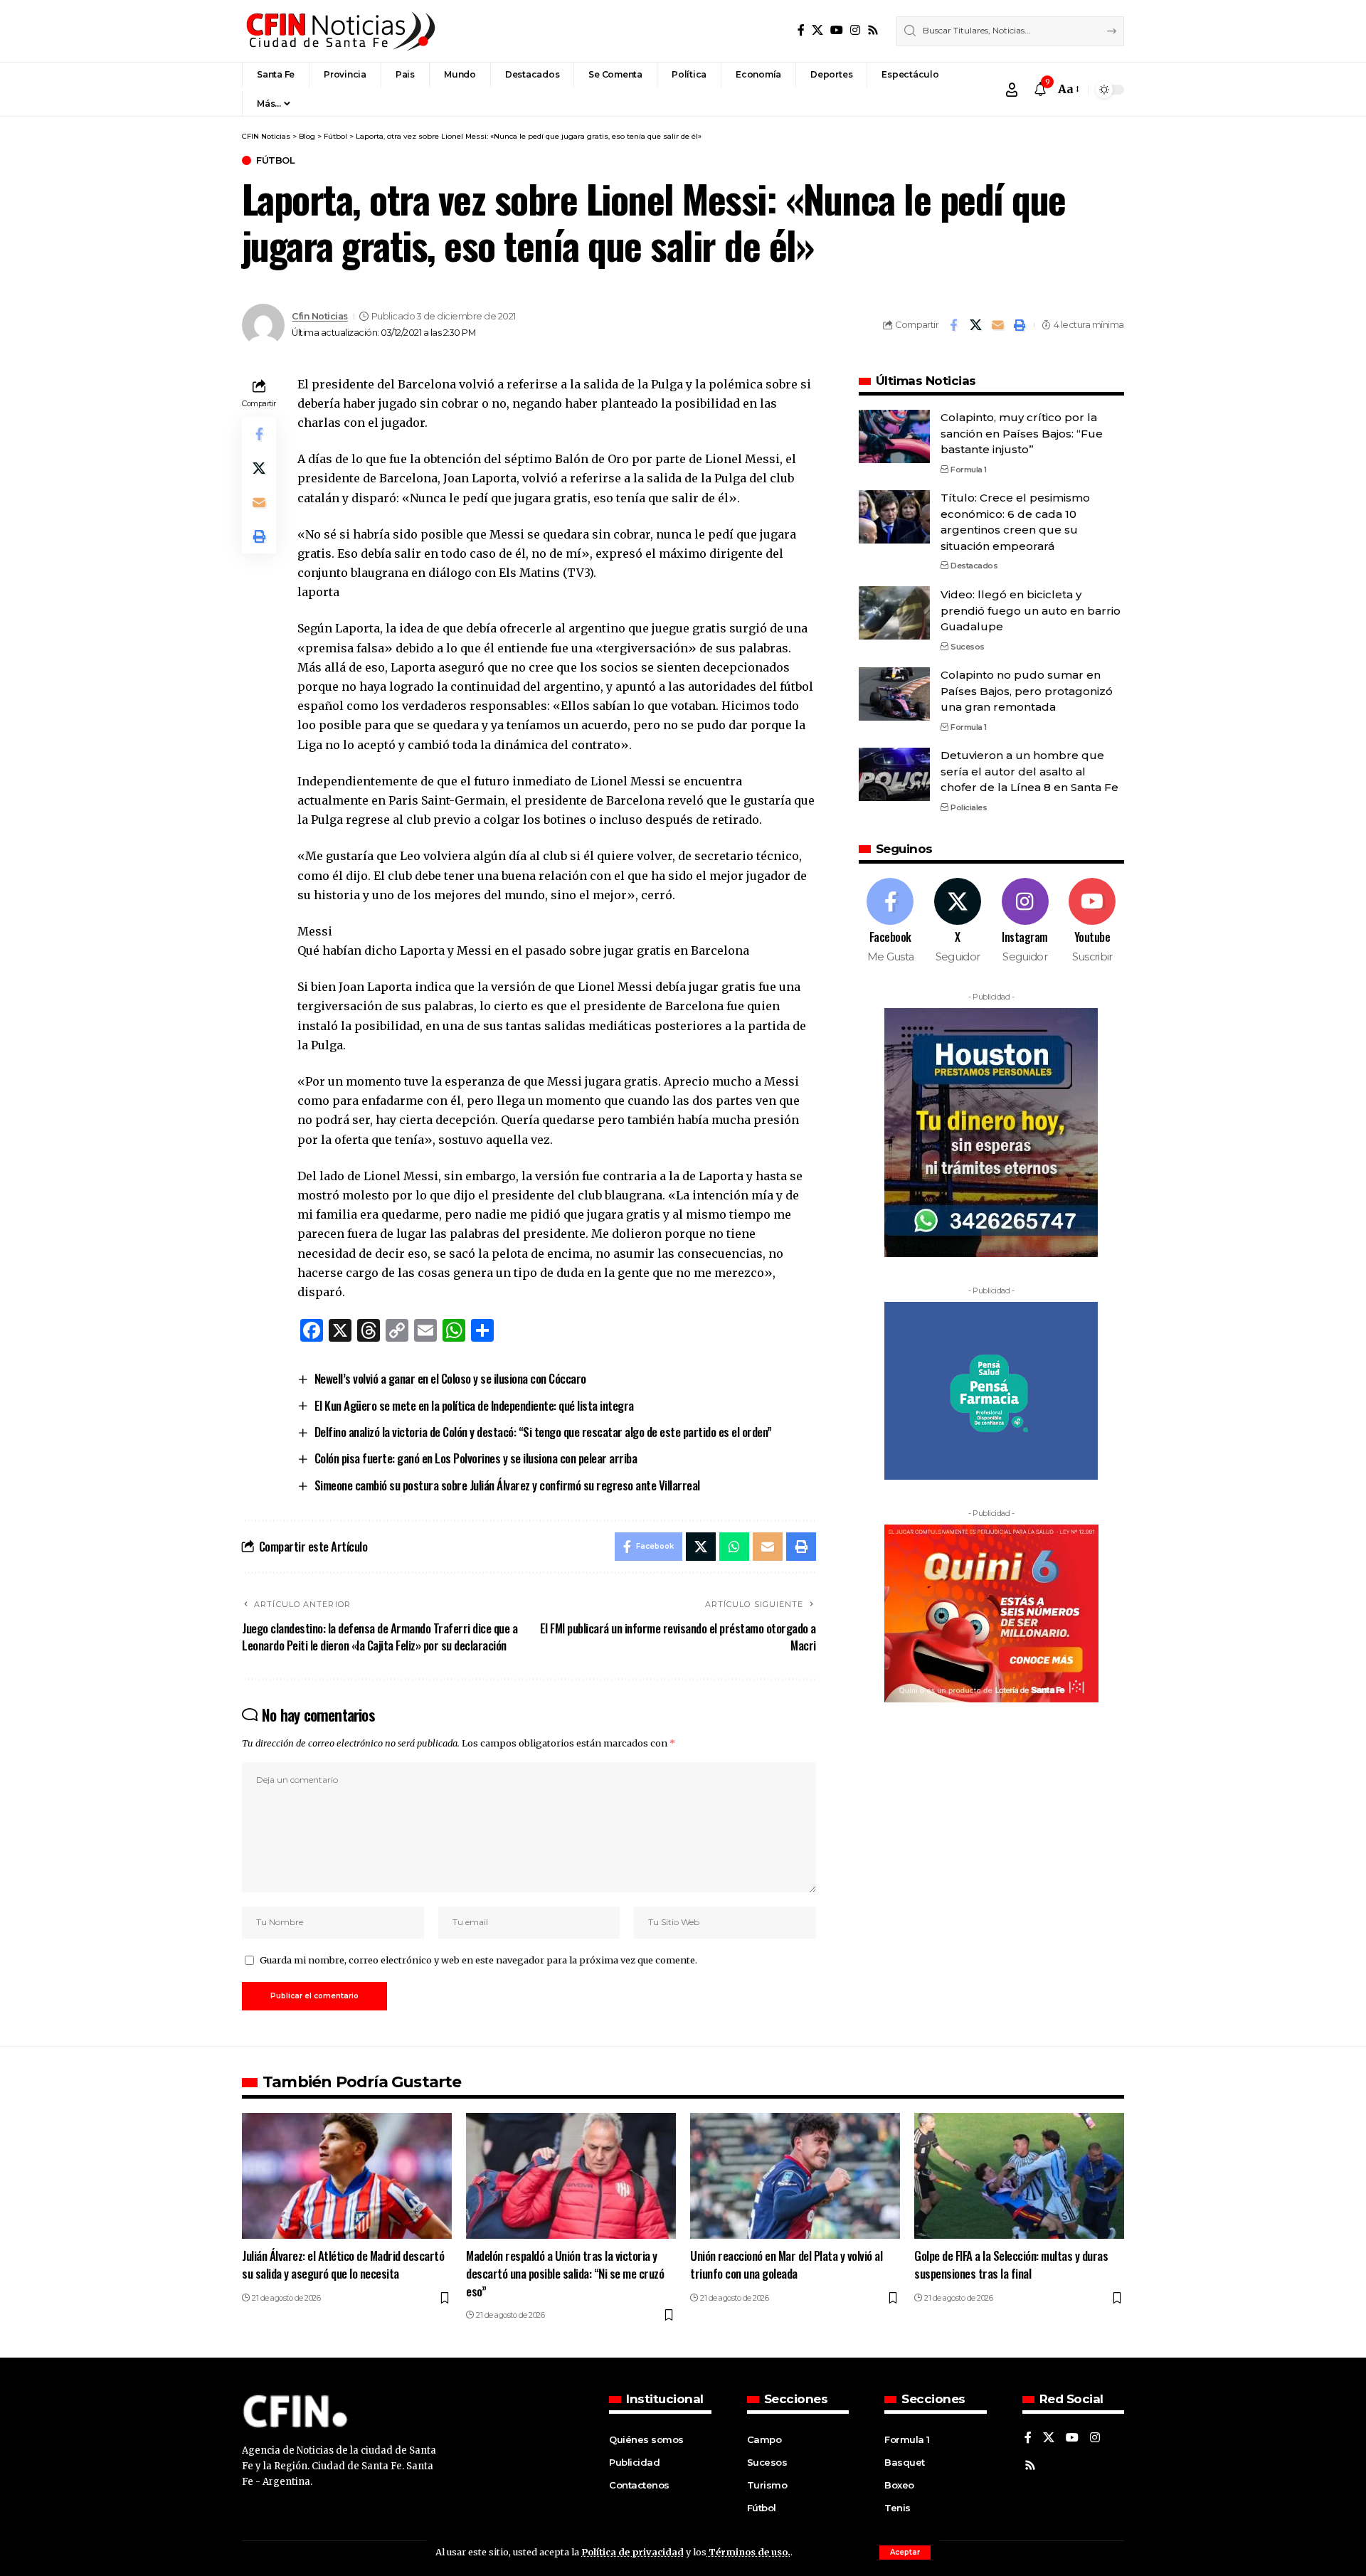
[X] (817, 30)
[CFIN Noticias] (339, 31)
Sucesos (968, 646)
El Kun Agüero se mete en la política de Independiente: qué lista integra (474, 1405)
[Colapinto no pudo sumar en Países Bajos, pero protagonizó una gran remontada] (894, 694)
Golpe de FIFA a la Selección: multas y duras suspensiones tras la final (1011, 2264)
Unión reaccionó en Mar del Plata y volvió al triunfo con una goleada (786, 2264)
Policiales (969, 807)
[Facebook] (801, 30)
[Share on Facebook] (953, 325)
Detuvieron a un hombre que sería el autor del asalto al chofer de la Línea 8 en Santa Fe (1029, 771)
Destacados (974, 566)
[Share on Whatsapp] (734, 1547)
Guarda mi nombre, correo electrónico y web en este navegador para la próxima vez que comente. (478, 1960)
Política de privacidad (632, 2552)
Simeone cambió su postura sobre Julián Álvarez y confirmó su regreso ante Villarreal (507, 1485)
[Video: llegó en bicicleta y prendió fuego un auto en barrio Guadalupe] (894, 613)
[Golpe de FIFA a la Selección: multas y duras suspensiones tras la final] (1019, 2176)
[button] (905, 2553)
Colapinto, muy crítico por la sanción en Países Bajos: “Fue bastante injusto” (1022, 433)
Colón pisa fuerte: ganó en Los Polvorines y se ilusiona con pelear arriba (476, 1458)
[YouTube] (837, 30)
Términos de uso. (748, 2552)
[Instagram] (855, 30)
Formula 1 (969, 469)
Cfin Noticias (320, 316)
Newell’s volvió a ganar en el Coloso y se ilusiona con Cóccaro (450, 1378)
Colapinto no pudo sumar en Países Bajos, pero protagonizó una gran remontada (1027, 691)
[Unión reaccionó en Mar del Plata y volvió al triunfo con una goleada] (795, 2176)
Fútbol (275, 160)
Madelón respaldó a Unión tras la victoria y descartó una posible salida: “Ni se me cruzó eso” (565, 2273)
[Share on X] (975, 325)
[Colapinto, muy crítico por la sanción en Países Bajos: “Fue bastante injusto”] (894, 436)
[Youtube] (1092, 921)
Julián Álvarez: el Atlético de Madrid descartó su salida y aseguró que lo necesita (343, 2264)
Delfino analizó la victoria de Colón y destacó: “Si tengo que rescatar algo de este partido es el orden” (543, 1432)
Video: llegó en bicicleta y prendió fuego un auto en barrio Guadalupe (1031, 610)
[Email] (997, 325)
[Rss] (873, 30)
